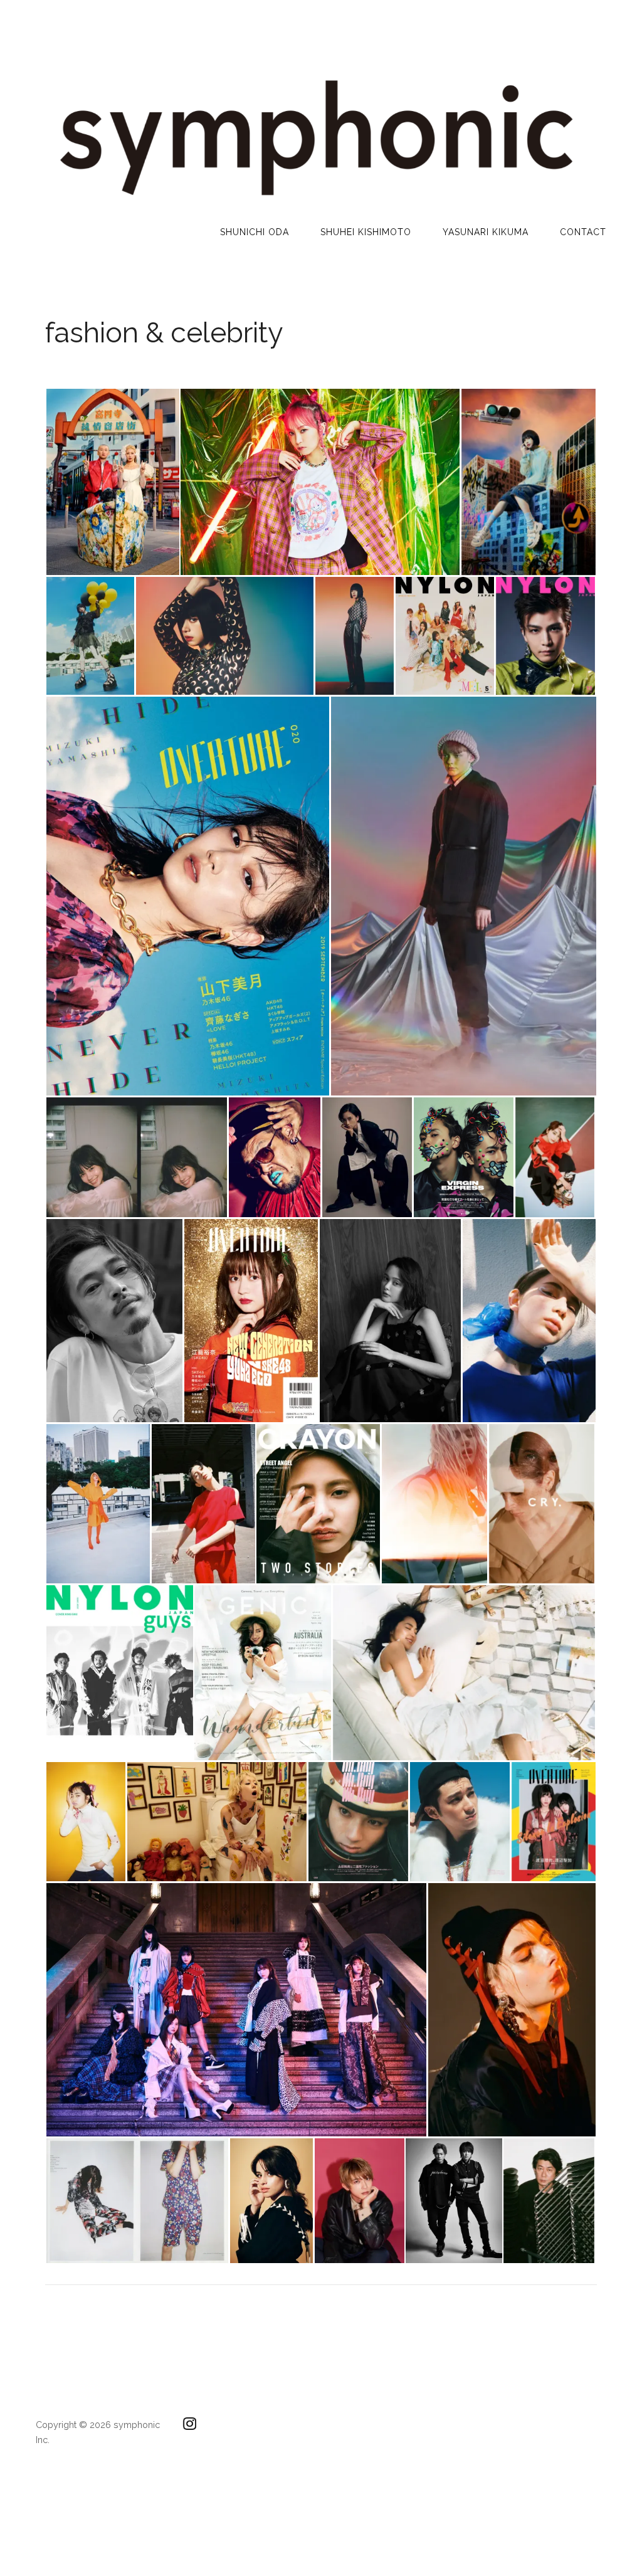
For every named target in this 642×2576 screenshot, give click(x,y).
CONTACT (583, 232)
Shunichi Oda (255, 232)
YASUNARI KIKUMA (486, 232)
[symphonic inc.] (315, 200)
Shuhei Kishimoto (366, 232)
